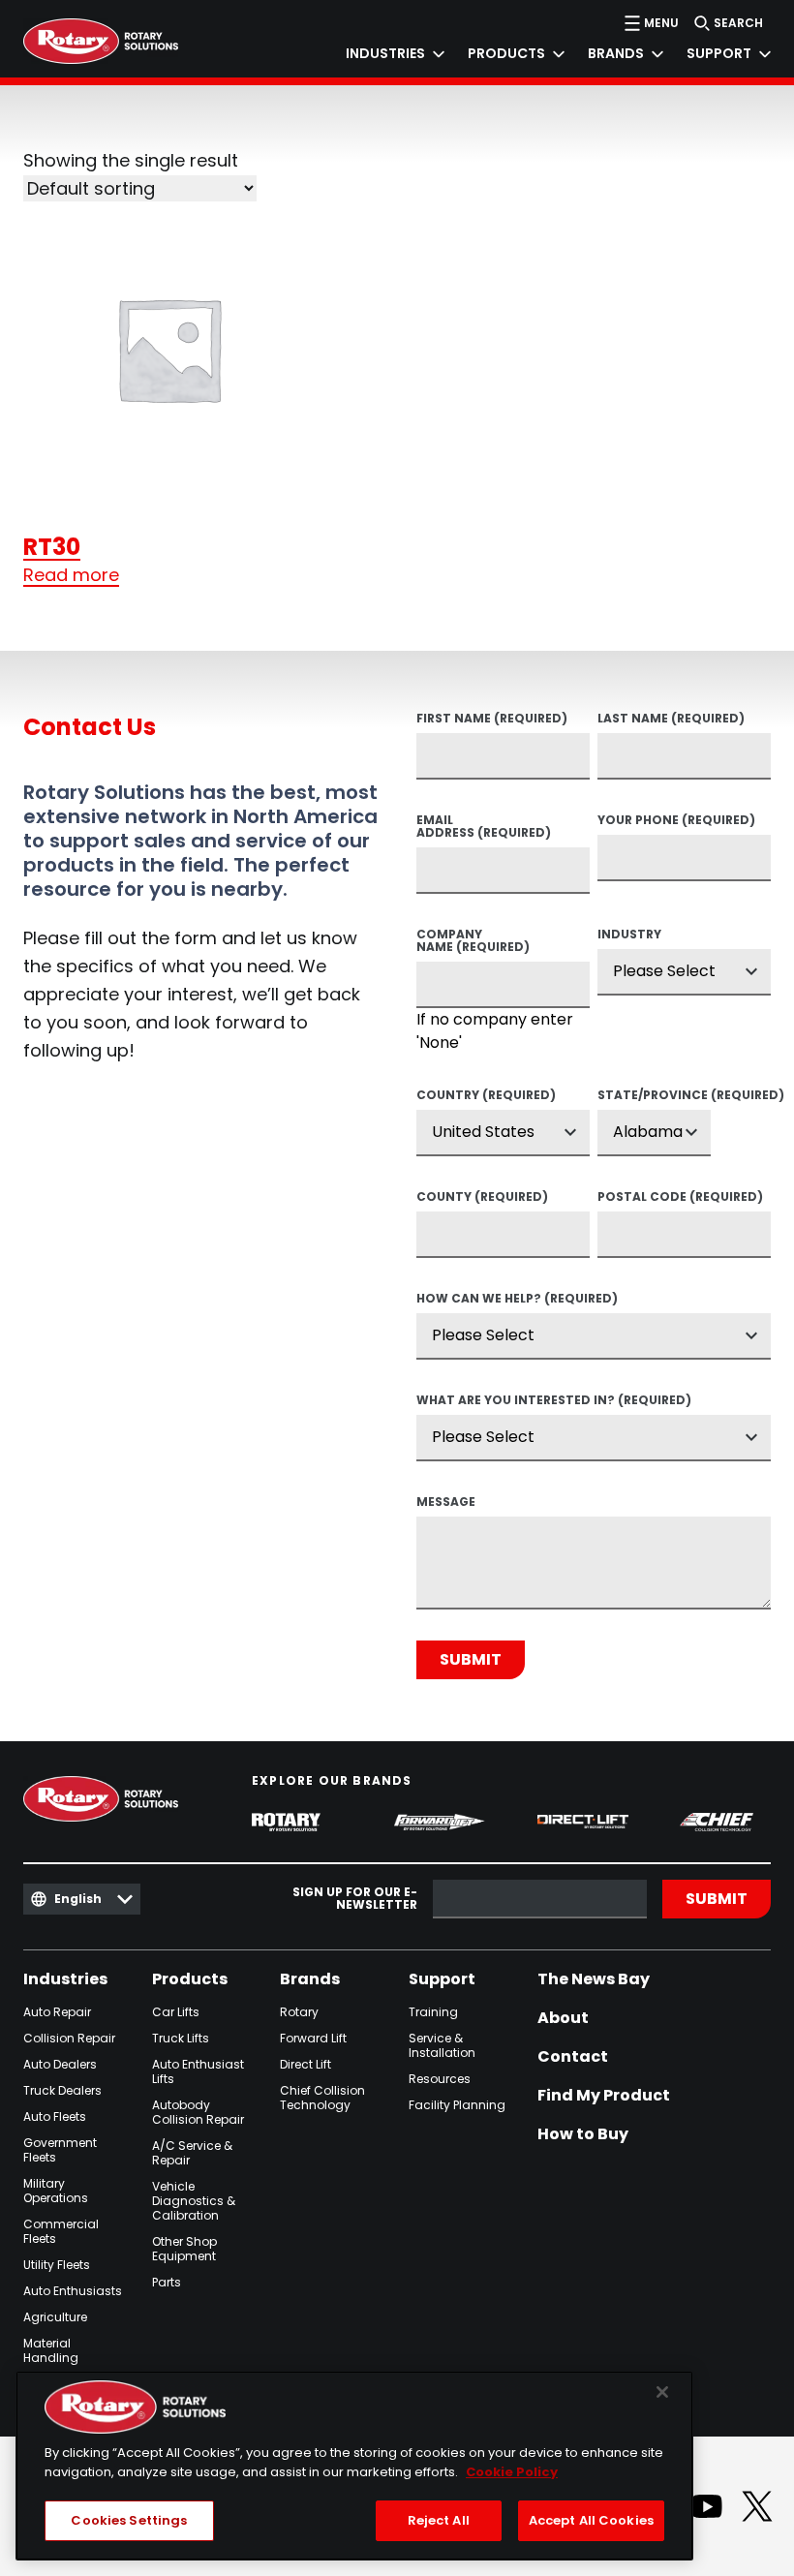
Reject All (439, 2520)
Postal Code (680, 1198)
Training (433, 2012)
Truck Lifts (181, 2038)
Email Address (484, 828)
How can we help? (517, 1300)
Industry (629, 935)
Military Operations (56, 2191)
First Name (492, 720)
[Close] (662, 2392)
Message (446, 1503)
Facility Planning (457, 2105)
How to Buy (583, 2134)
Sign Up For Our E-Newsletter (355, 1899)
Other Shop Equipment (184, 2249)
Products (190, 1979)
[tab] (383, 54)
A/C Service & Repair (192, 2153)
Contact (573, 2057)
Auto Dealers (60, 2064)
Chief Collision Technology (322, 2098)
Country (486, 1096)
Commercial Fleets (61, 2231)
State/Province (654, 1096)
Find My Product (604, 2096)
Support (442, 1979)
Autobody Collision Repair (198, 2112)
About (563, 2018)
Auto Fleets (55, 2116)
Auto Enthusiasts (73, 2291)
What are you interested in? (554, 1401)
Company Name (473, 942)
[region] (354, 2466)
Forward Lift (313, 2038)
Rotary (299, 2012)
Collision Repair (69, 2038)
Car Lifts (176, 2012)
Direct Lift (305, 2064)
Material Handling (51, 2350)
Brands (310, 1979)
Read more (71, 575)
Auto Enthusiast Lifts (198, 2071)
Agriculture (55, 2317)
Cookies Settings (129, 2520)
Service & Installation (442, 2045)
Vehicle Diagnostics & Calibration (194, 2201)
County (482, 1198)
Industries (65, 1979)
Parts (167, 2282)
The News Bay (594, 1979)
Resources (440, 2079)
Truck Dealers (62, 2090)
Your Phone (676, 821)
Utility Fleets (57, 2265)
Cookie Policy (512, 2472)
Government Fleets (60, 2150)
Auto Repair (57, 2012)
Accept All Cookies (591, 2520)
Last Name (671, 720)
